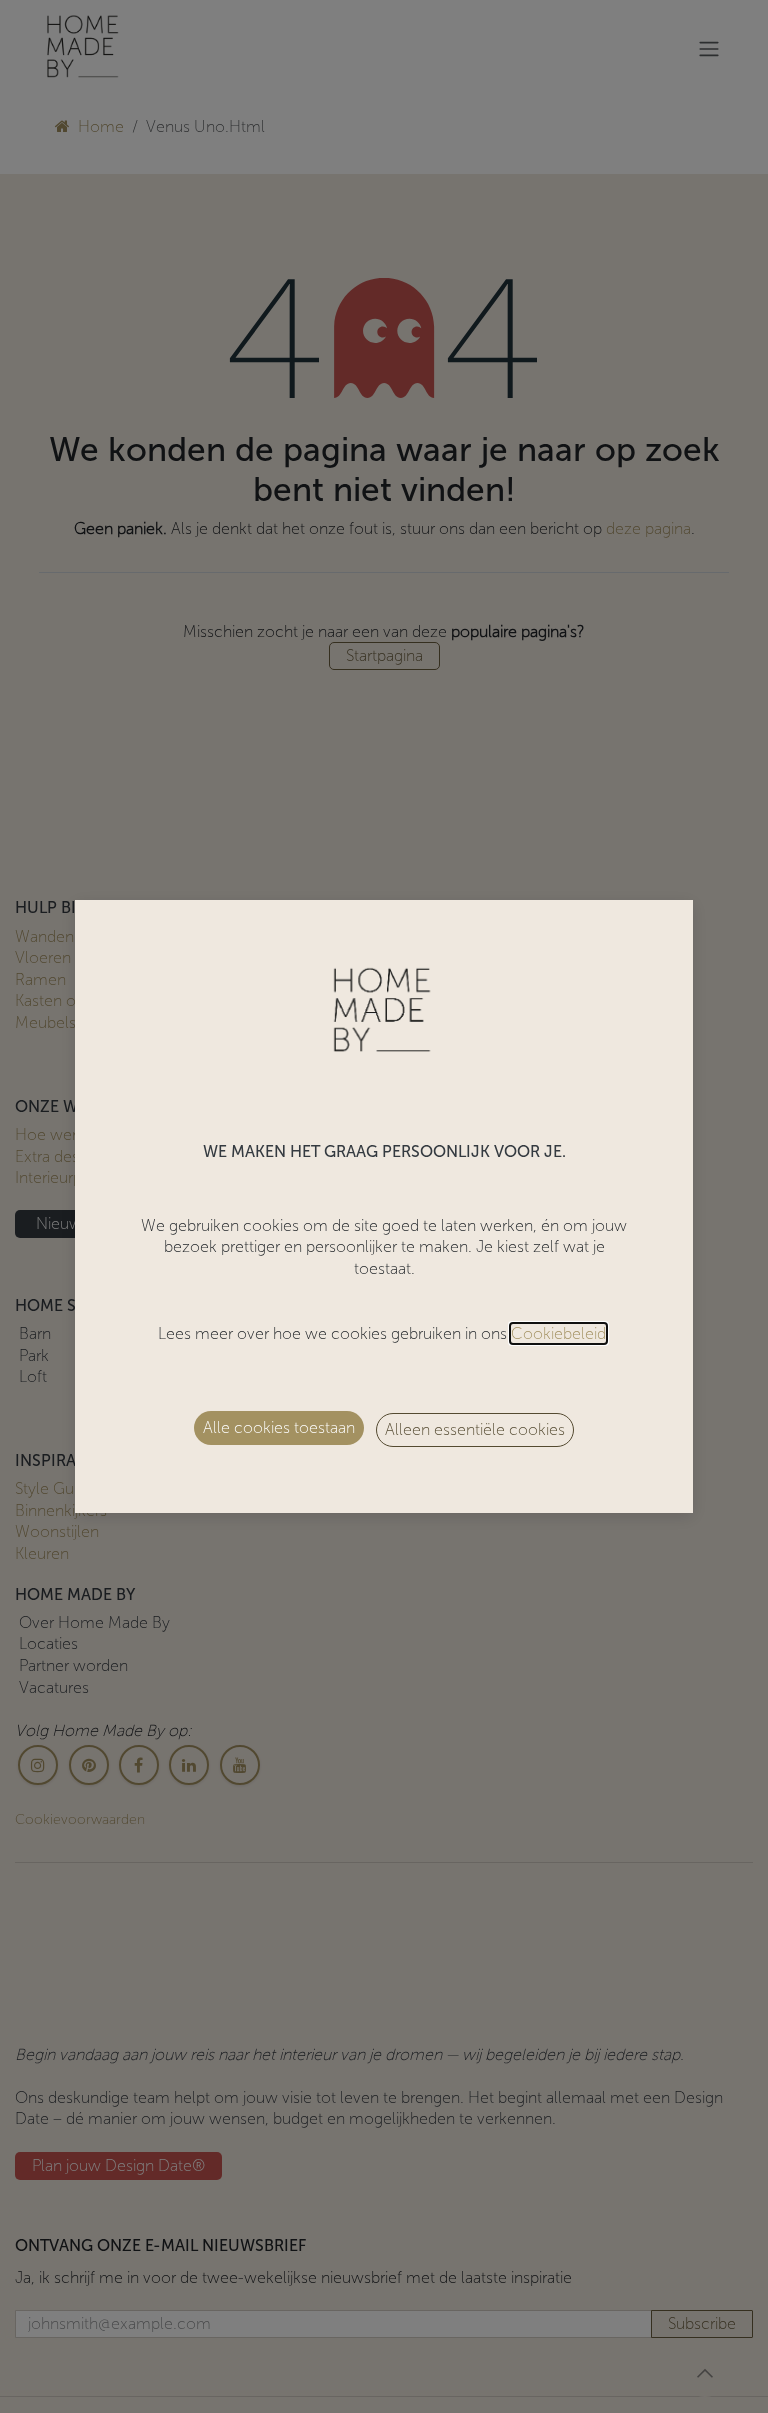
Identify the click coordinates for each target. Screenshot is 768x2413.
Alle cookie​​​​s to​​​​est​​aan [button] (279, 1427)
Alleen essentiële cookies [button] (475, 1429)
